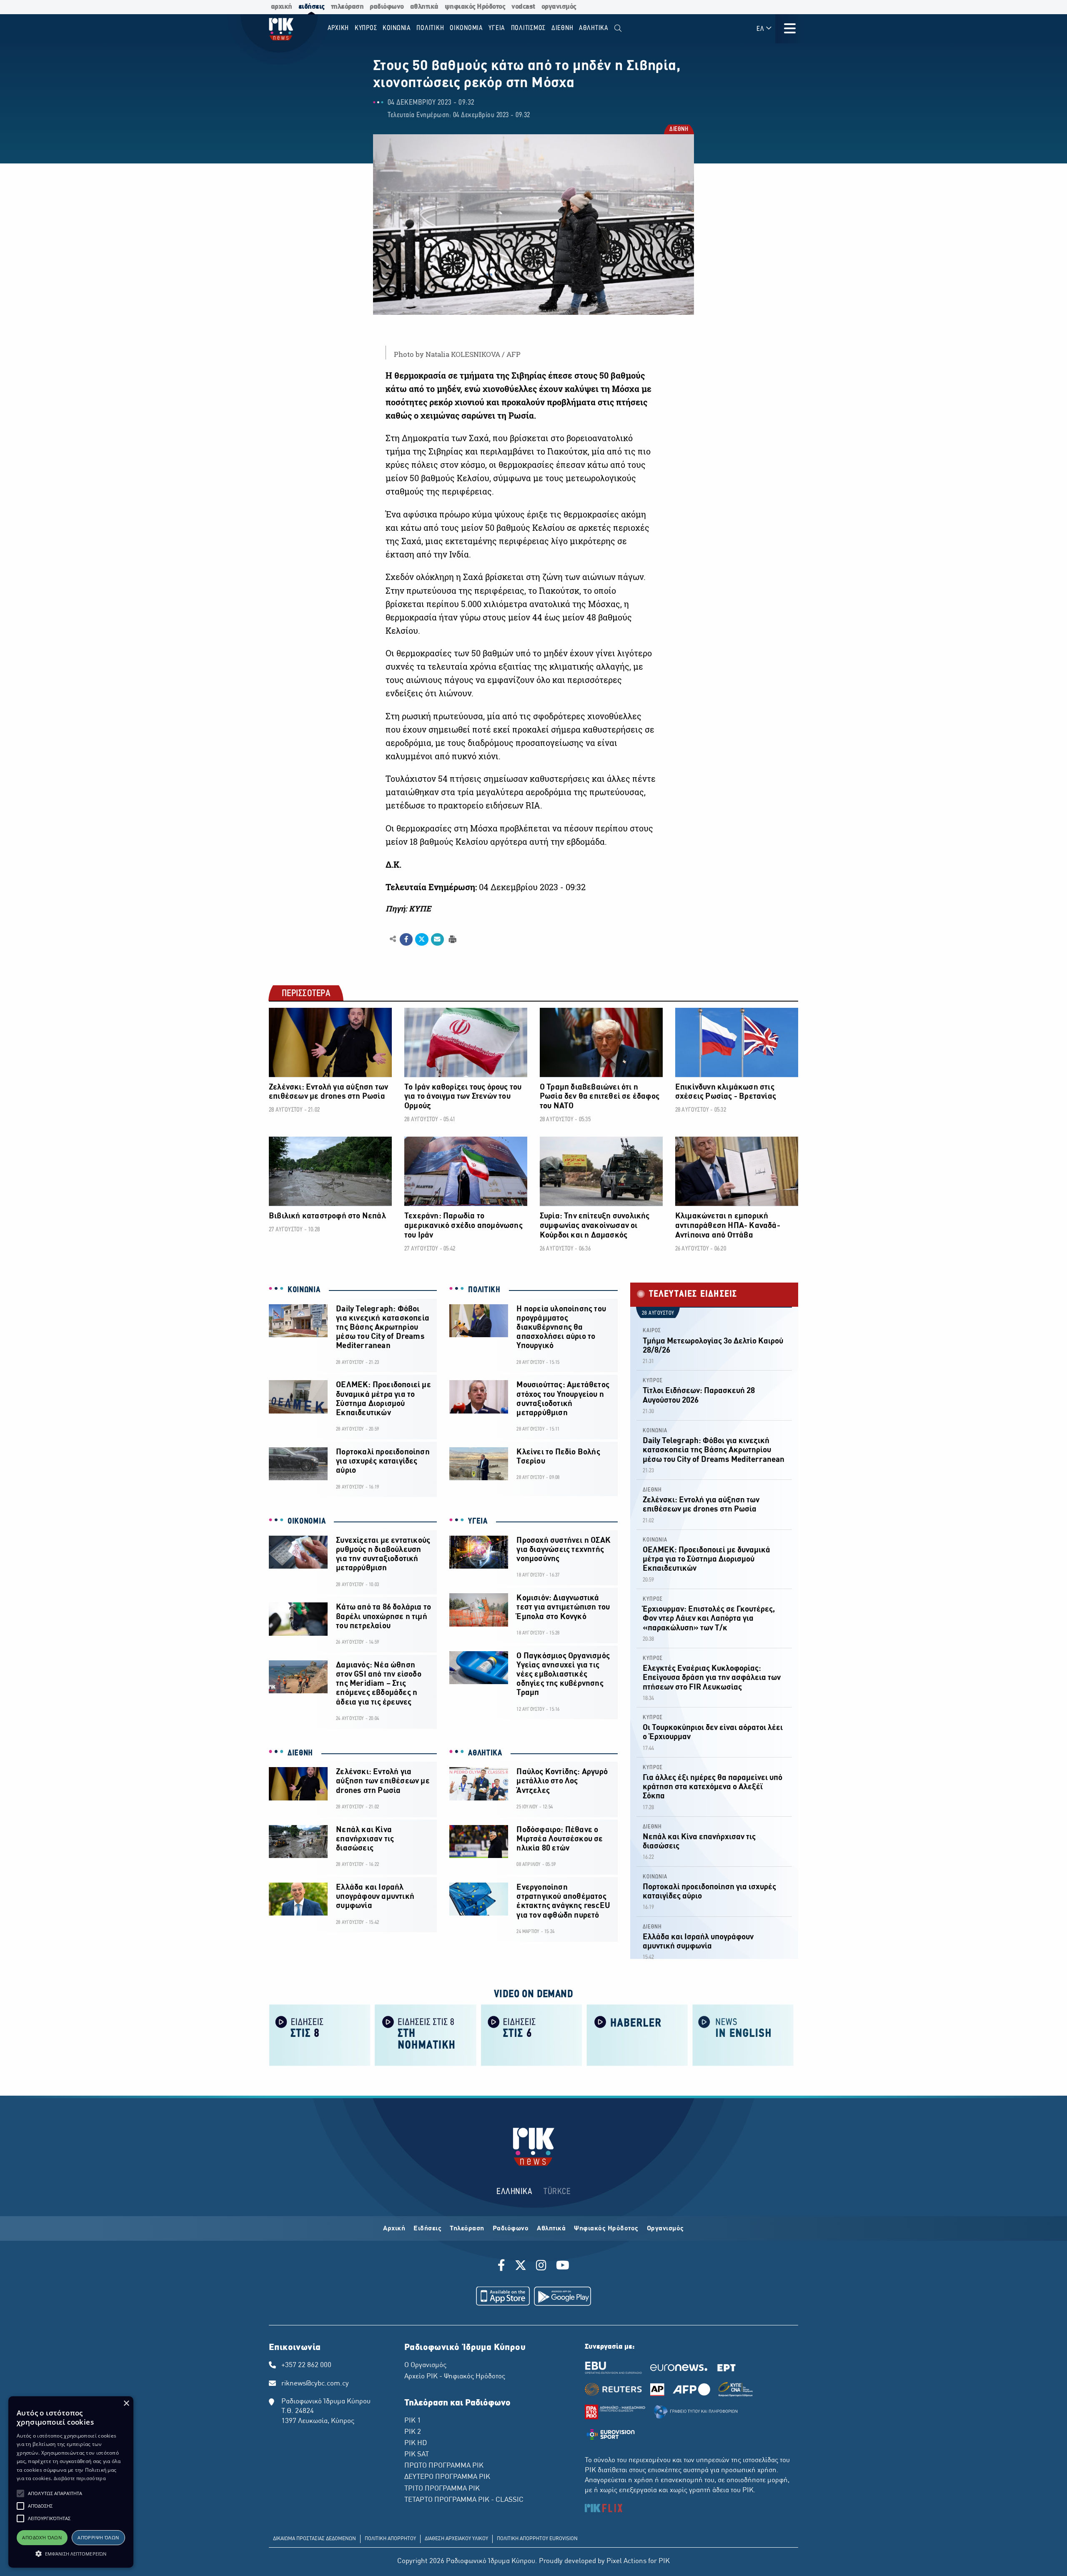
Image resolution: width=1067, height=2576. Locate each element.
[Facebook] (503, 2267)
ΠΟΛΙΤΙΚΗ (484, 1290)
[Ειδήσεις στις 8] (320, 2035)
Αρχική (394, 2229)
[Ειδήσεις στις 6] (531, 2035)
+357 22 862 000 (306, 2365)
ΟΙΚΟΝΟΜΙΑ (307, 1521)
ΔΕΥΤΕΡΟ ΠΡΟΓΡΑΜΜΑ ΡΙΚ (447, 2477)
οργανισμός (559, 7)
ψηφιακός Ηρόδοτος (475, 7)
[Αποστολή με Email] (437, 939)
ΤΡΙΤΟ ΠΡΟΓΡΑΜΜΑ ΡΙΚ (442, 2489)
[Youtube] (563, 2267)
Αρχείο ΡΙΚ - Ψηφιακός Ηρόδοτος (455, 2377)
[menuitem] (618, 29)
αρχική (282, 7)
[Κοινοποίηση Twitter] (422, 939)
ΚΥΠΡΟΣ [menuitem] (366, 28)
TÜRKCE (557, 2192)
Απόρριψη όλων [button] (98, 2537)
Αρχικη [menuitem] (338, 28)
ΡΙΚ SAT (417, 2455)
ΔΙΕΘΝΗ (678, 130)
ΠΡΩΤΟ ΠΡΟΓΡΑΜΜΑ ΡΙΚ (444, 2466)
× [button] (126, 2404)
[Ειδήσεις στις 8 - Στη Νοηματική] (426, 2035)
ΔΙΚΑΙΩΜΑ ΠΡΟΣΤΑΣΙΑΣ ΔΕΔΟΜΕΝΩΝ (314, 2539)
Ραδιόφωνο (511, 2229)
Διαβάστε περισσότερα (80, 2478)
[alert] (71, 2482)
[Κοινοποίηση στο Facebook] (406, 939)
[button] (20, 2493)
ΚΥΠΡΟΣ (653, 1381)
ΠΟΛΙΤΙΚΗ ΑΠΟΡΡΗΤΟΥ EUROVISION (537, 2539)
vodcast (523, 7)
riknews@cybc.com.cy (315, 2384)
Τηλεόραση (467, 2229)
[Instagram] (541, 2267)
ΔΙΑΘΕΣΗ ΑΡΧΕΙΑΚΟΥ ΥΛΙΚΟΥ (456, 2539)
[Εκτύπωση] (452, 939)
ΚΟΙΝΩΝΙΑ (304, 1290)
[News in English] (743, 2035)
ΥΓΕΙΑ (478, 1521)
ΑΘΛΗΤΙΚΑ (485, 1753)
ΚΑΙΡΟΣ (652, 1331)
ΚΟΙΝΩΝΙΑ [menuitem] (397, 28)
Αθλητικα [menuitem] (594, 28)
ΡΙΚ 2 (413, 2432)
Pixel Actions (626, 2561)
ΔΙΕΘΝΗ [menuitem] (562, 28)
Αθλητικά (551, 2229)
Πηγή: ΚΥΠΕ (408, 909)
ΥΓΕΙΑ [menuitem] (497, 28)
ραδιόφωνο (387, 7)
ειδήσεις (312, 7)
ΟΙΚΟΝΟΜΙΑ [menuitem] (466, 28)
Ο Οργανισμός (425, 2365)
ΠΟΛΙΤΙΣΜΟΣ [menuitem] (528, 28)
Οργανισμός (665, 2229)
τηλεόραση (347, 7)
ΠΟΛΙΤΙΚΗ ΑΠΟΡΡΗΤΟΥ (390, 2539)
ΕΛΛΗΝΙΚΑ (514, 2192)
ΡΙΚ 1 (413, 2421)
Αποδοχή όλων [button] (42, 2537)
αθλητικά (424, 7)
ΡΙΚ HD (416, 2443)
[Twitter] (521, 2267)
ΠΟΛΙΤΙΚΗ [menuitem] (430, 28)
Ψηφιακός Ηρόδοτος (606, 2229)
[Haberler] (637, 2035)
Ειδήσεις (427, 2229)
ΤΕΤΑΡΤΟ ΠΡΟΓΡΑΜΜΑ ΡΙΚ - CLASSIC (464, 2500)
